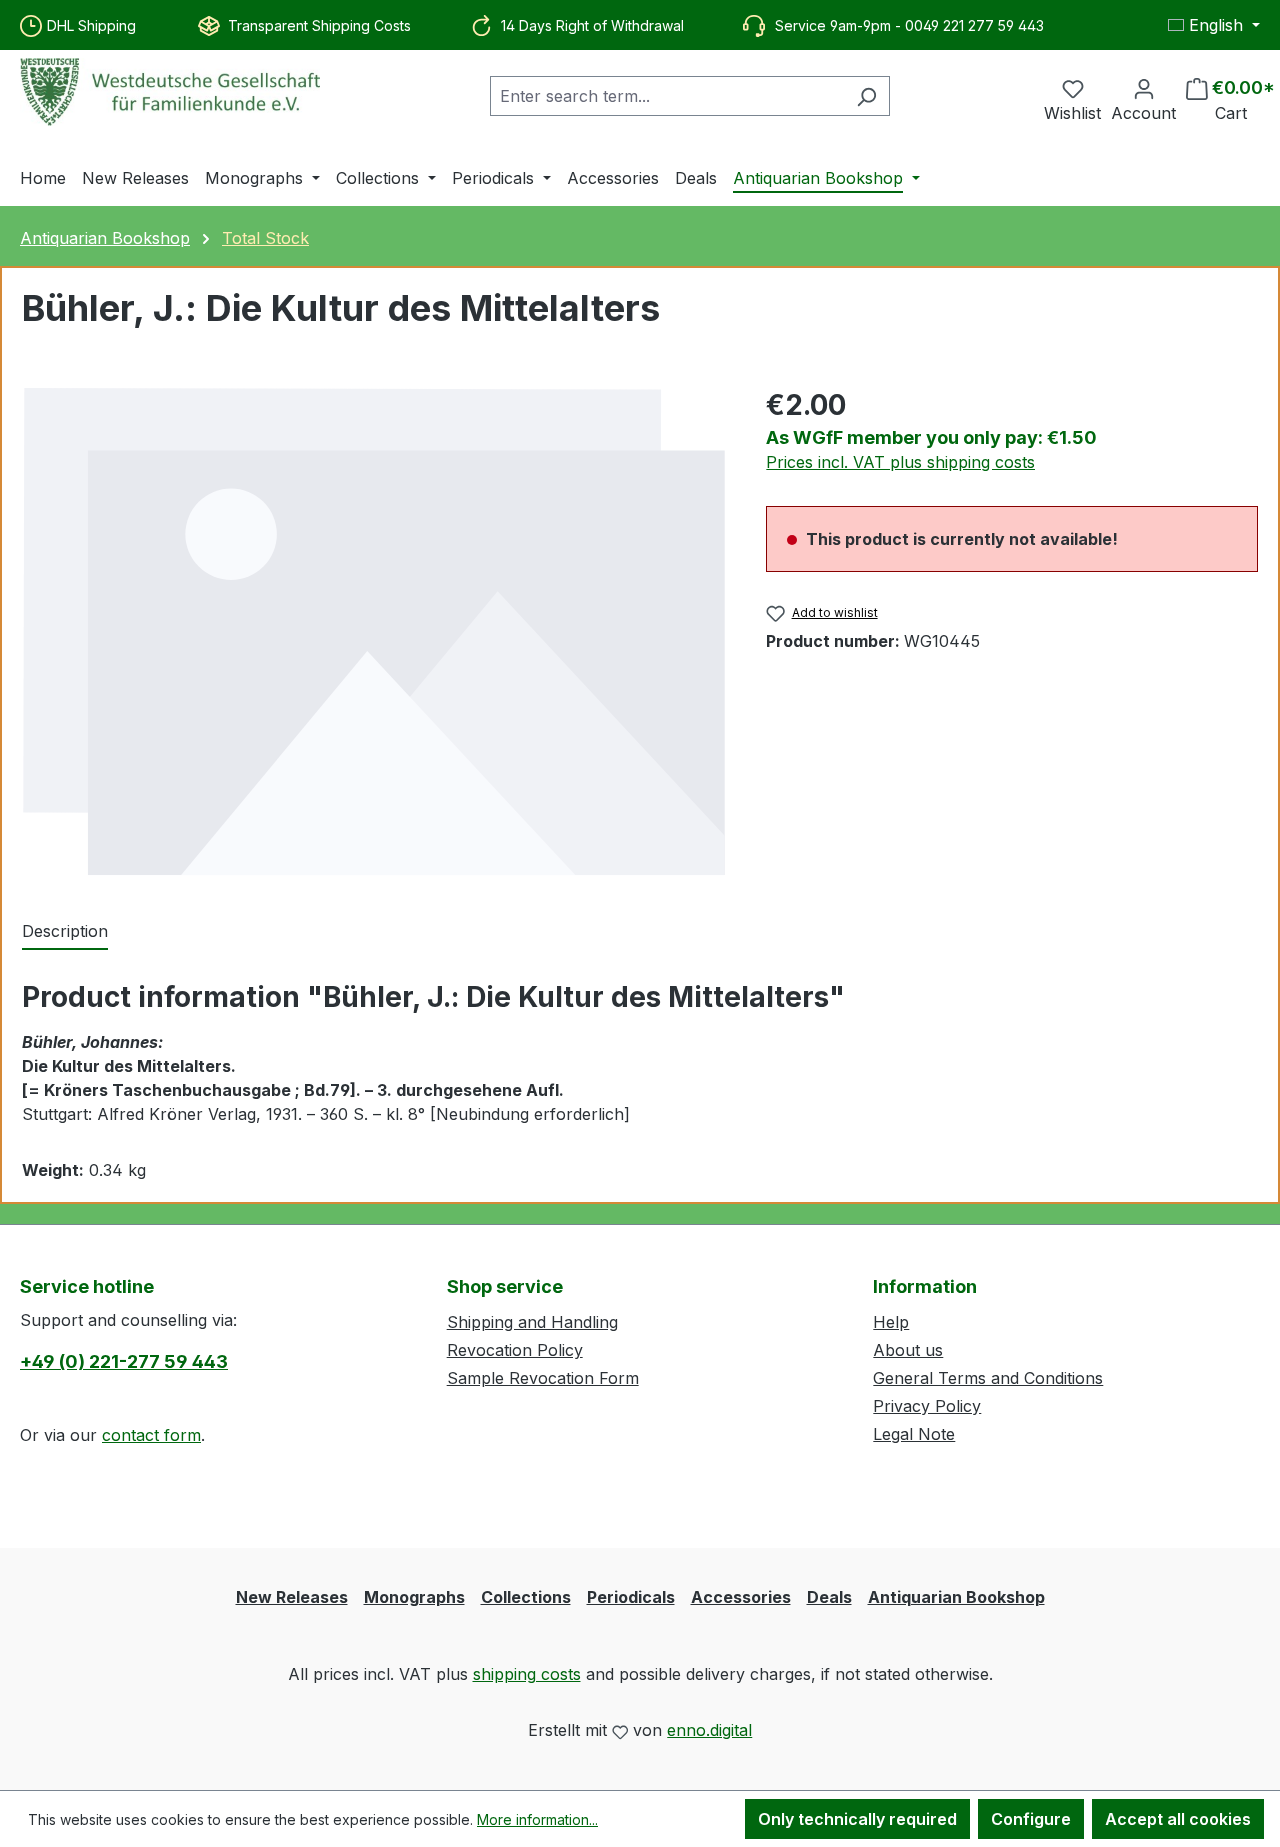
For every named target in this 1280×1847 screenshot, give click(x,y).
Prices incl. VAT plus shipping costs (900, 462)
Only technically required (857, 1819)
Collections (526, 1597)
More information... (537, 1819)
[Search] (866, 96)
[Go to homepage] (170, 92)
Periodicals (631, 1597)
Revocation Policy (515, 1350)
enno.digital (709, 1730)
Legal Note (914, 1434)
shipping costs (527, 1674)
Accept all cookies (1178, 1819)
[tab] (65, 932)
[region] (374, 631)
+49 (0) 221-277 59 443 (124, 1361)
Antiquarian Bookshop (956, 1597)
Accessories (741, 1597)
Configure (1031, 1819)
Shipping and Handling (532, 1322)
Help (891, 1322)
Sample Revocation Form (543, 1378)
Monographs (414, 1597)
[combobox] (667, 96)
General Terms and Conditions (988, 1378)
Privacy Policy (927, 1406)
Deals (829, 1597)
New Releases (292, 1597)
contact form (151, 1435)
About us (908, 1350)
